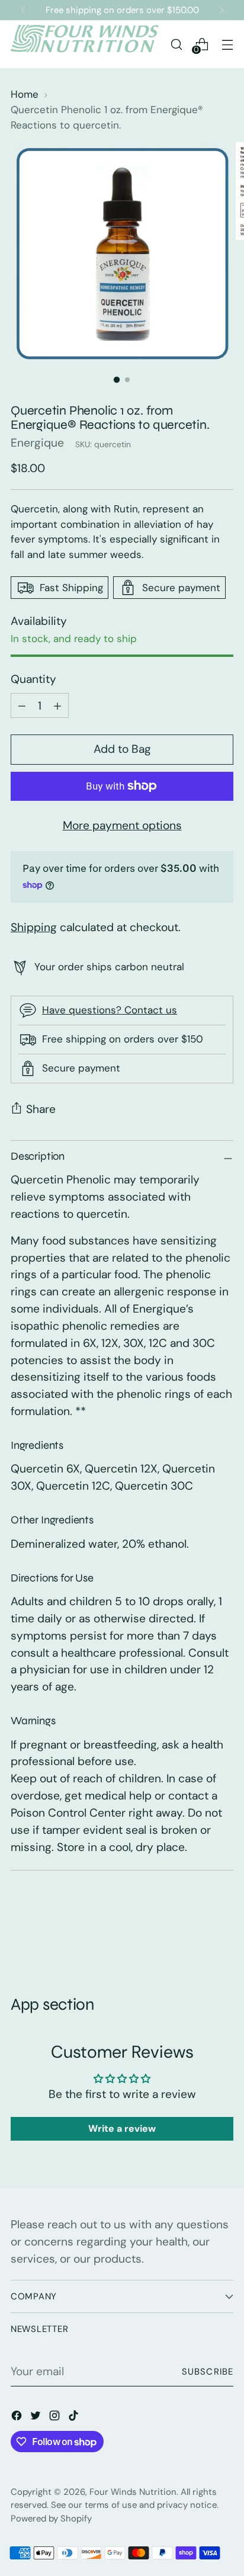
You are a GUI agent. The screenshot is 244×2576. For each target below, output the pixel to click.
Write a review (122, 2129)
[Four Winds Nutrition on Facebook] (18, 2418)
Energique (37, 443)
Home (25, 94)
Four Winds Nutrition (133, 2492)
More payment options (122, 825)
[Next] (221, 10)
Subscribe (208, 2372)
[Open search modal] (176, 44)
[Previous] (23, 10)
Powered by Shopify (51, 2519)
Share (41, 1109)
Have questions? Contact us (110, 1010)
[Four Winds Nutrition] (85, 44)
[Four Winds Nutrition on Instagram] (56, 2418)
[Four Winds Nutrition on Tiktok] (75, 2418)
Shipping (34, 927)
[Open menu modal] (227, 44)
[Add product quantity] (22, 705)
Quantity (33, 679)
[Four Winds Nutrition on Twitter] (37, 2418)
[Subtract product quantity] (57, 705)
